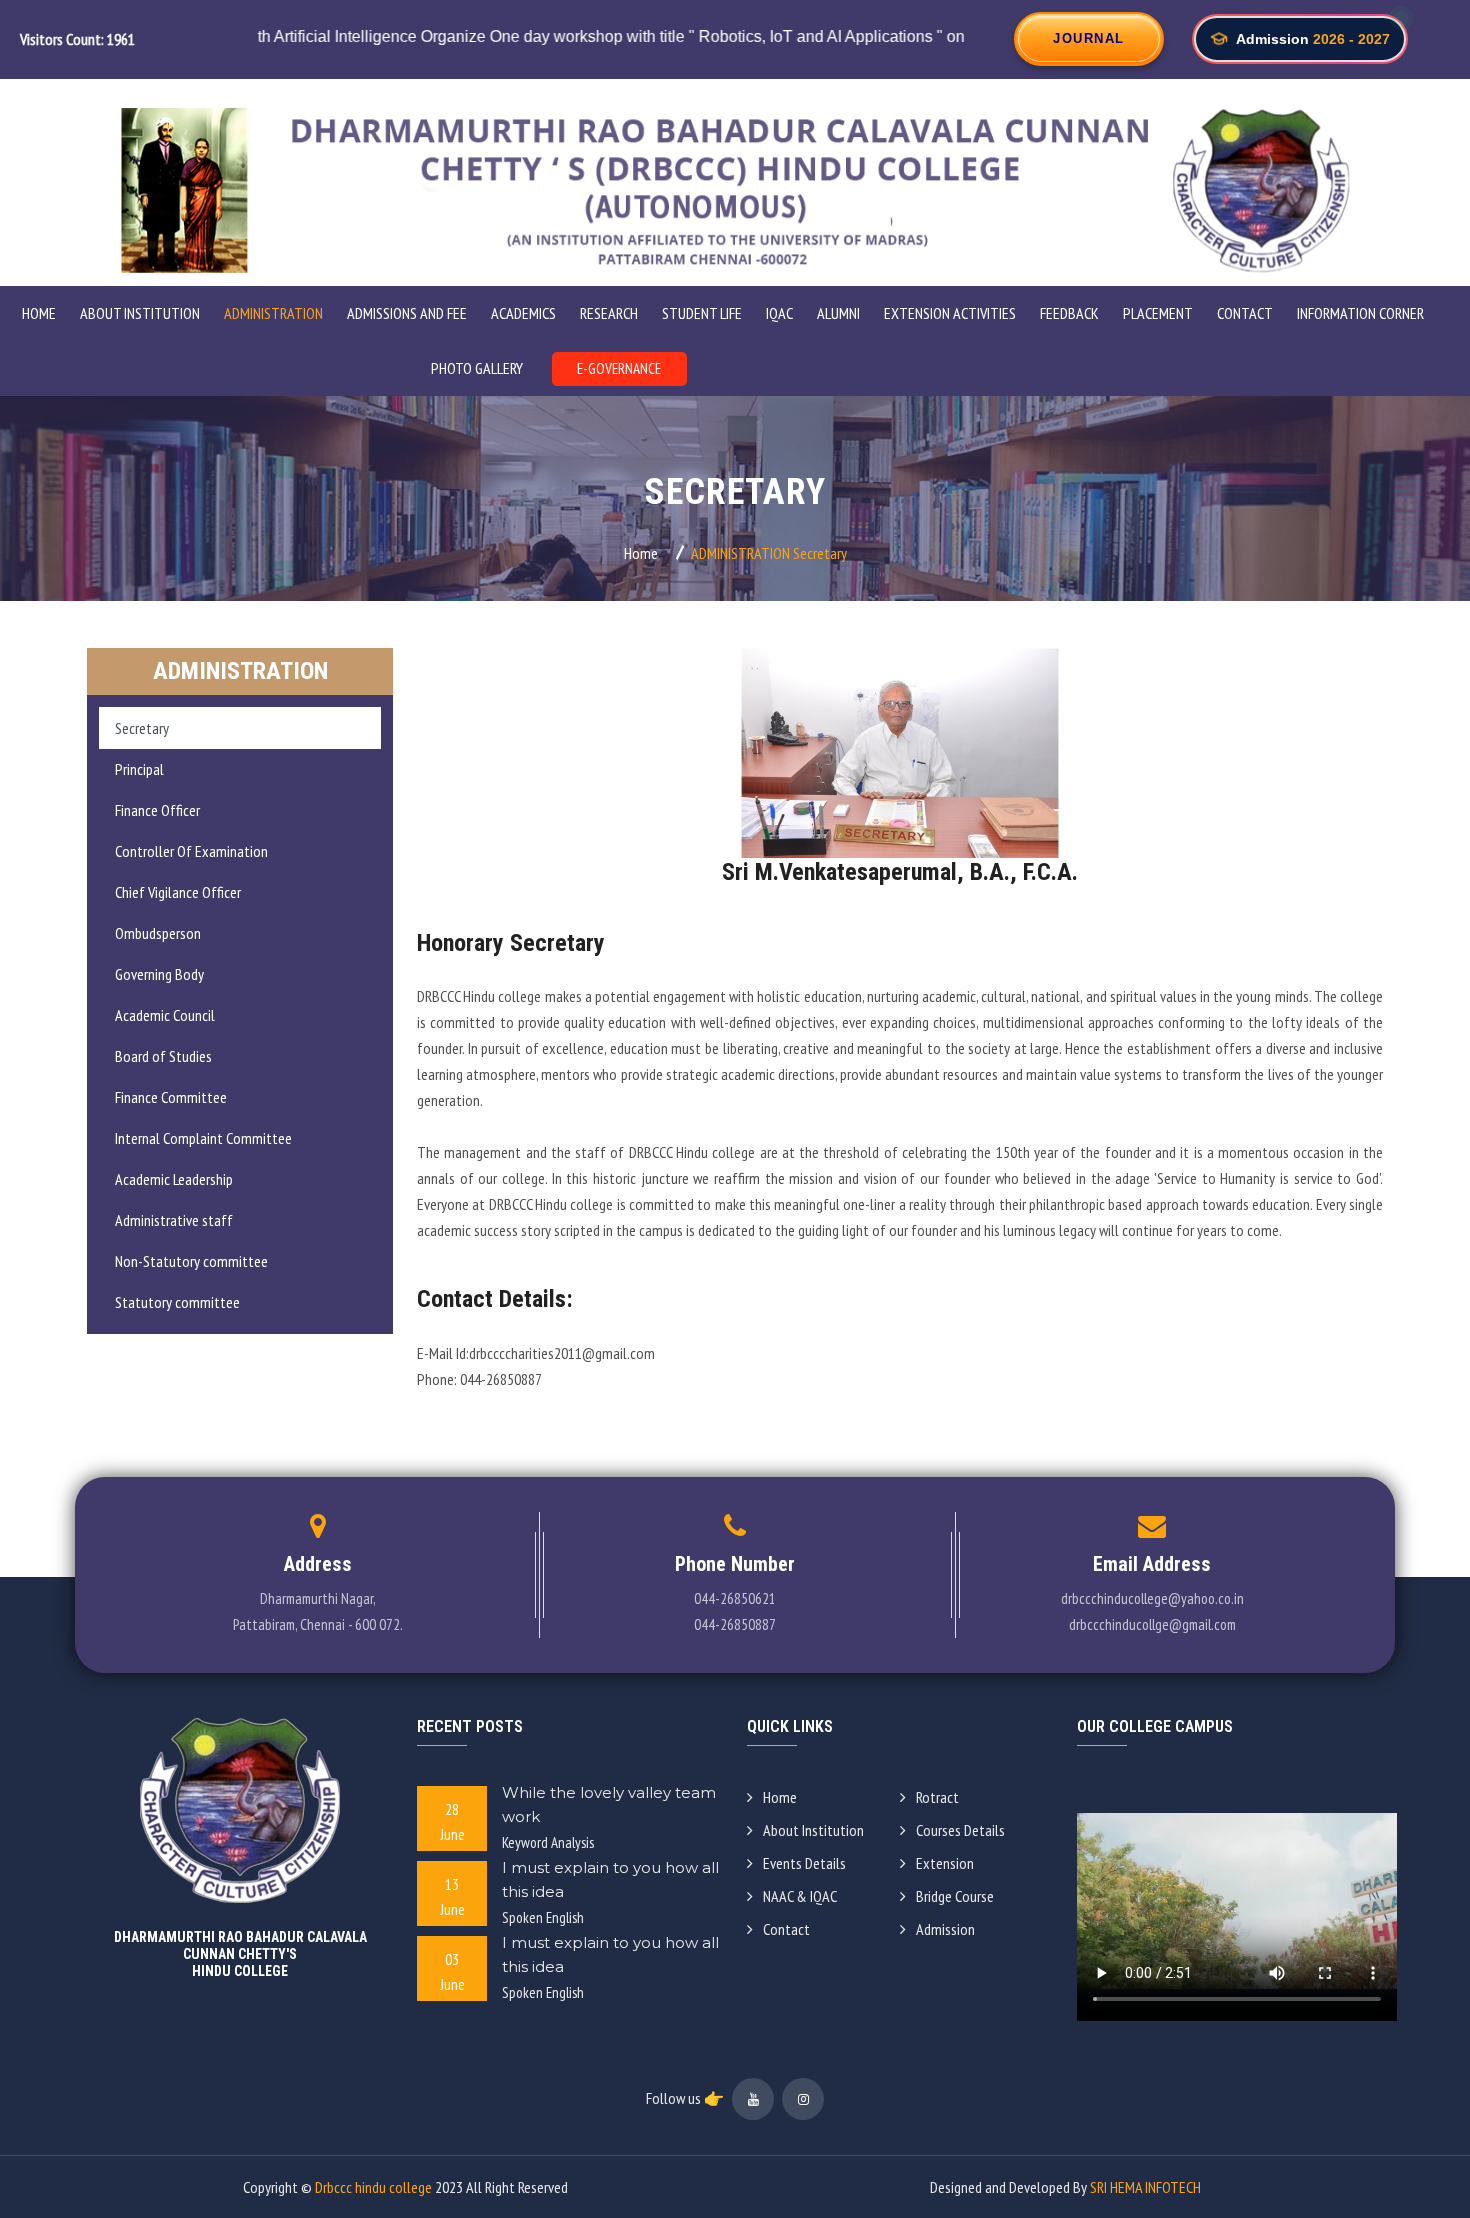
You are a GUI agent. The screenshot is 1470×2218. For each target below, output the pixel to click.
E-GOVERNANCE (619, 368)
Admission (945, 1929)
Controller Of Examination (191, 851)
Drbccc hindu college (373, 2187)
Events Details (804, 1863)
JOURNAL (1089, 38)
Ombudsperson (158, 933)
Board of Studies (163, 1056)
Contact (1245, 313)
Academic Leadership (174, 1179)
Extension (945, 1863)
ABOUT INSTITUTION (140, 313)
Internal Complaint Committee (203, 1138)
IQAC (779, 313)
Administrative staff (174, 1220)
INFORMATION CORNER (1360, 313)
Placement (1158, 313)
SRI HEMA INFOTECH (1145, 2187)
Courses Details (960, 1830)
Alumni (838, 313)
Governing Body (159, 974)
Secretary (142, 728)
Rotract (937, 1797)
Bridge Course (955, 1896)
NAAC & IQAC (800, 1896)
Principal (139, 769)
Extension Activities (950, 313)
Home (39, 313)
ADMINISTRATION (273, 313)
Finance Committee (171, 1097)
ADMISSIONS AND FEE (407, 313)
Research (609, 313)
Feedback (1069, 313)
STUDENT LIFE (702, 313)
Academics (523, 313)
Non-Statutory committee (191, 1261)
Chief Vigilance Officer (178, 892)
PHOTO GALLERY (477, 368)
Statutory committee (177, 1302)
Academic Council (165, 1015)
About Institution (813, 1830)
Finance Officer (157, 810)
